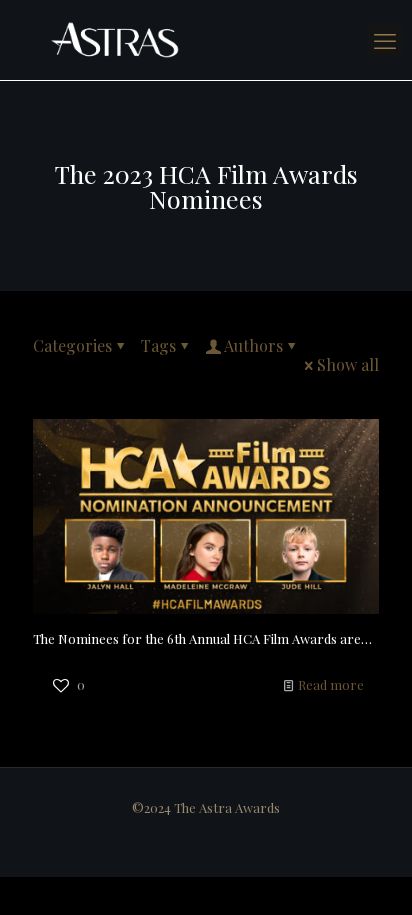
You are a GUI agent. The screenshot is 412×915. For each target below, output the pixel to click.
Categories (72, 345)
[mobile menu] (385, 40)
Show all (348, 364)
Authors (253, 345)
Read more (331, 684)
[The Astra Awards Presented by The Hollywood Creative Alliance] (206, 40)
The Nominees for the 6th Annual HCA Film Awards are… (202, 638)
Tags (158, 345)
